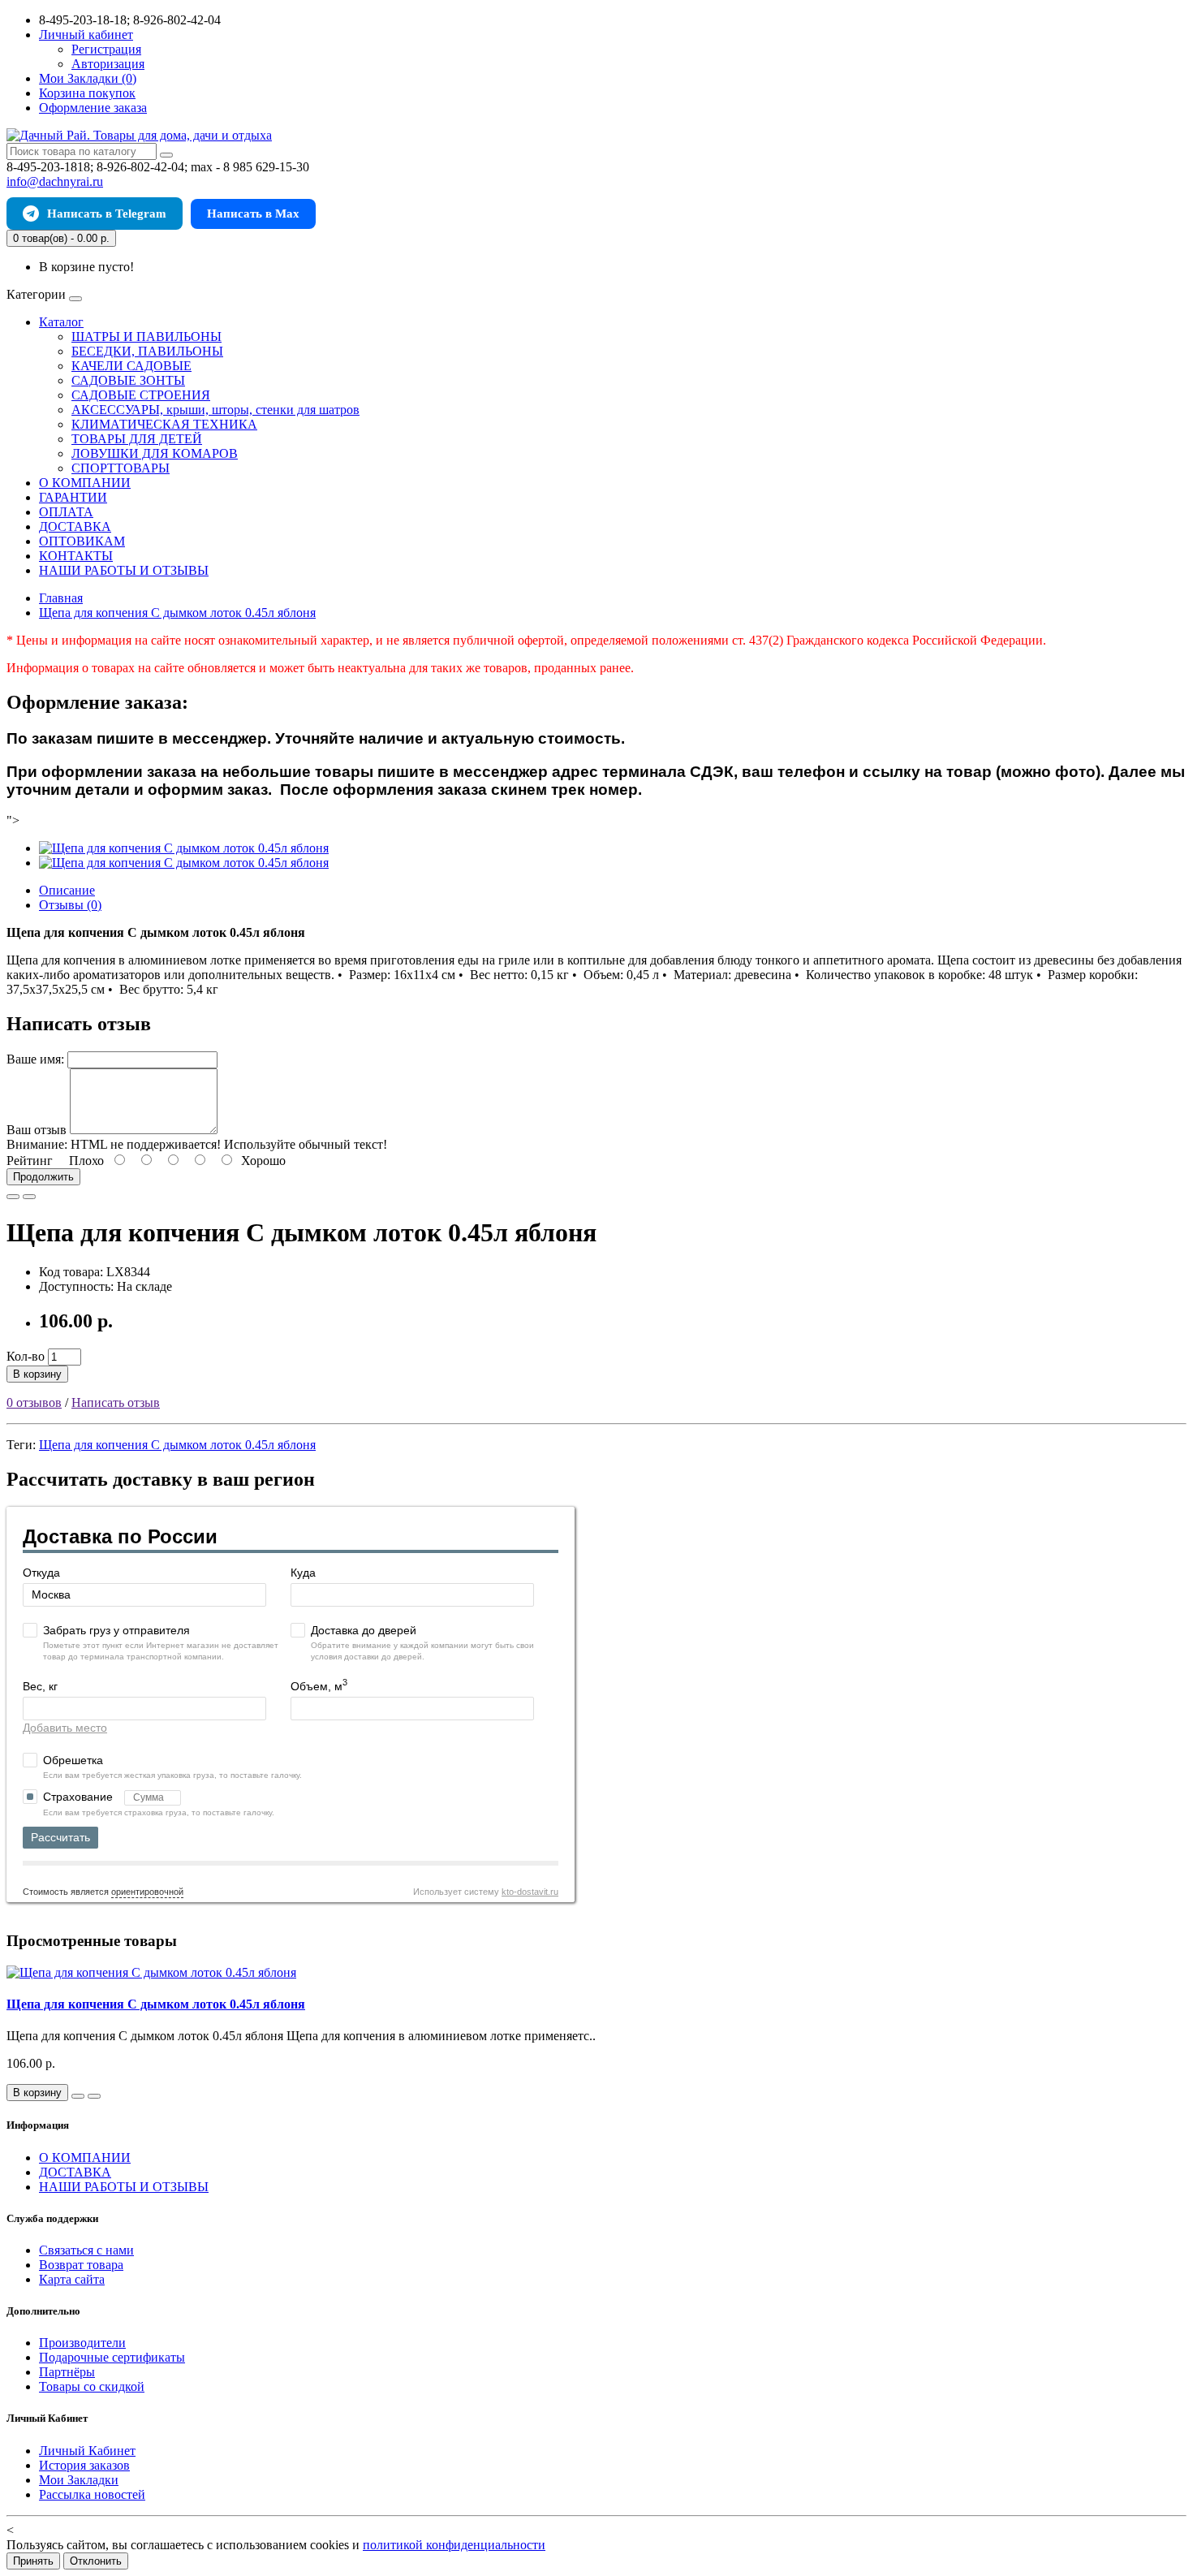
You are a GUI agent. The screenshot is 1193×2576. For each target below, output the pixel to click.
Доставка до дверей (364, 1630)
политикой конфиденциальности (454, 2545)
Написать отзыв (116, 1402)
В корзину (37, 1374)
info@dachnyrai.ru (55, 181)
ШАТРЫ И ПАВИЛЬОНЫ (146, 337)
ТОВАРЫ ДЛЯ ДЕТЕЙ (137, 439)
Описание (67, 890)
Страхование (80, 1797)
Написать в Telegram (107, 214)
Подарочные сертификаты (112, 2357)
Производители (82, 2343)
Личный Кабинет (87, 2451)
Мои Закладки (79, 2480)
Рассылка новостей (92, 2494)
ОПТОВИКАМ (82, 541)
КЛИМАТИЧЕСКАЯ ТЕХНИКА (164, 424)
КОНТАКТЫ (76, 556)
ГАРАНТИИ (73, 497)
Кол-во (26, 1356)
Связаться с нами (86, 2250)
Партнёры (67, 2372)
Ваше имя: (35, 1059)
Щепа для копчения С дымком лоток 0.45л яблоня (177, 1445)
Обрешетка (73, 1760)
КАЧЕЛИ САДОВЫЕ (131, 366)
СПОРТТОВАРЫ (121, 468)
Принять (33, 2561)
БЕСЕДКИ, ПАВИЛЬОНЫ (147, 351)
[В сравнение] (29, 1197)
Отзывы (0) (70, 905)
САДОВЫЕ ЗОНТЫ (128, 380)
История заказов (84, 2465)
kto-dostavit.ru (530, 1892)
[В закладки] (13, 1197)
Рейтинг (30, 1161)
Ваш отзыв (37, 1130)
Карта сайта (72, 2279)
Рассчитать (60, 1837)
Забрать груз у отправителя (116, 1630)
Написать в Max (253, 214)
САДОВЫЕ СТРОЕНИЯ (141, 395)
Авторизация (108, 64)
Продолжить (43, 1177)
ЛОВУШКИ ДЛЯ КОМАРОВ (155, 453)
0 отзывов (34, 1402)
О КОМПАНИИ (85, 483)
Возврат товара (81, 2265)
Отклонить (96, 2561)
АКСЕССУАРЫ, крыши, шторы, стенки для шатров (215, 410)
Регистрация (106, 49)
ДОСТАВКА (75, 526)
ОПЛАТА (66, 512)
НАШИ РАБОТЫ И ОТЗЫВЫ (124, 570)
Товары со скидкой (92, 2386)
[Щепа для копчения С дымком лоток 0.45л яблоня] (184, 848)
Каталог (61, 322)
